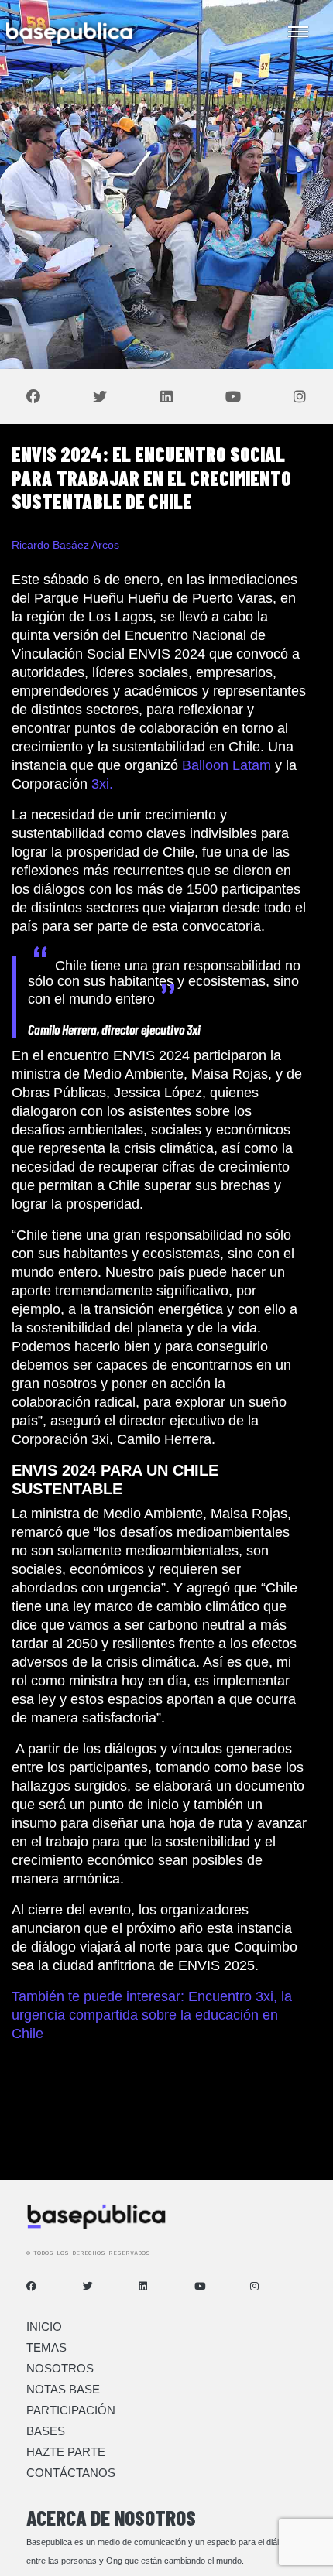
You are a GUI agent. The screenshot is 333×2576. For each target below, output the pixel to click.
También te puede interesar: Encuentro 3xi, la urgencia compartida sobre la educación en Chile (152, 2015)
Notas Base (63, 2389)
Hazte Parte (66, 2452)
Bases (46, 2431)
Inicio (44, 2326)
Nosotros (60, 2368)
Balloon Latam (227, 765)
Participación (71, 2410)
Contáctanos (71, 2473)
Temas (46, 2347)
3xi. (102, 784)
